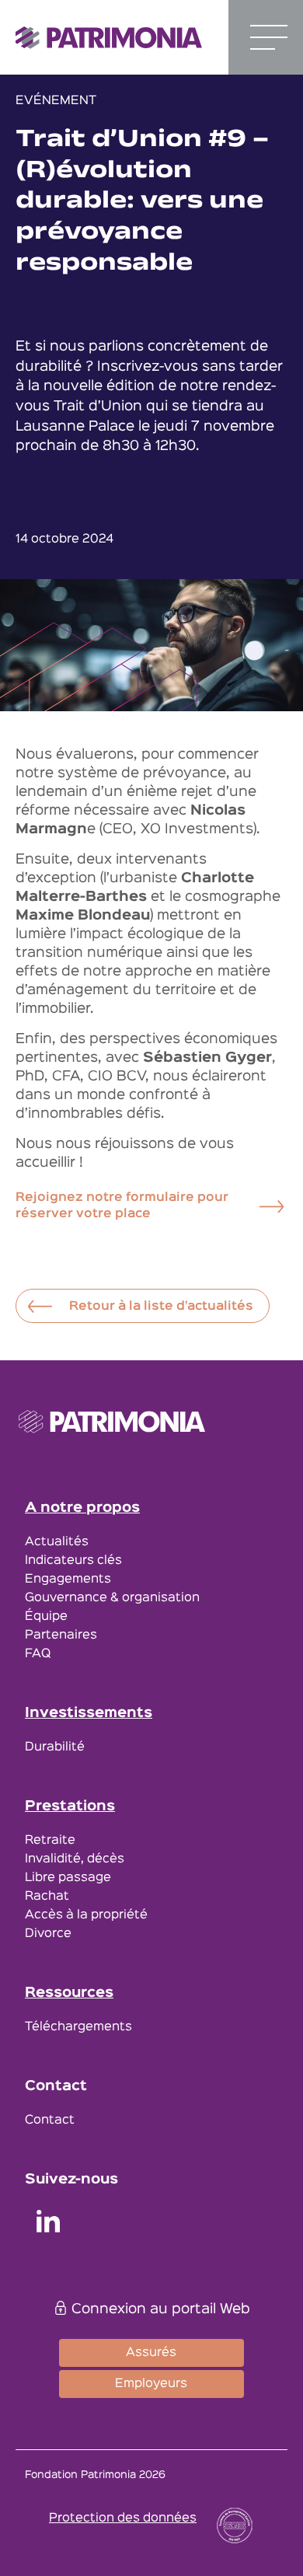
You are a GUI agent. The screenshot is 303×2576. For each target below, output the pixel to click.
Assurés (151, 2353)
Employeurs (151, 2384)
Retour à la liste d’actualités (161, 1307)
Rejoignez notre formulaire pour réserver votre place (122, 1206)
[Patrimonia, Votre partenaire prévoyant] (109, 38)
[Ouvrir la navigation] (269, 37)
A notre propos (82, 1508)
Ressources (69, 1993)
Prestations (70, 1806)
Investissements (89, 1713)
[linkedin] (48, 2224)
